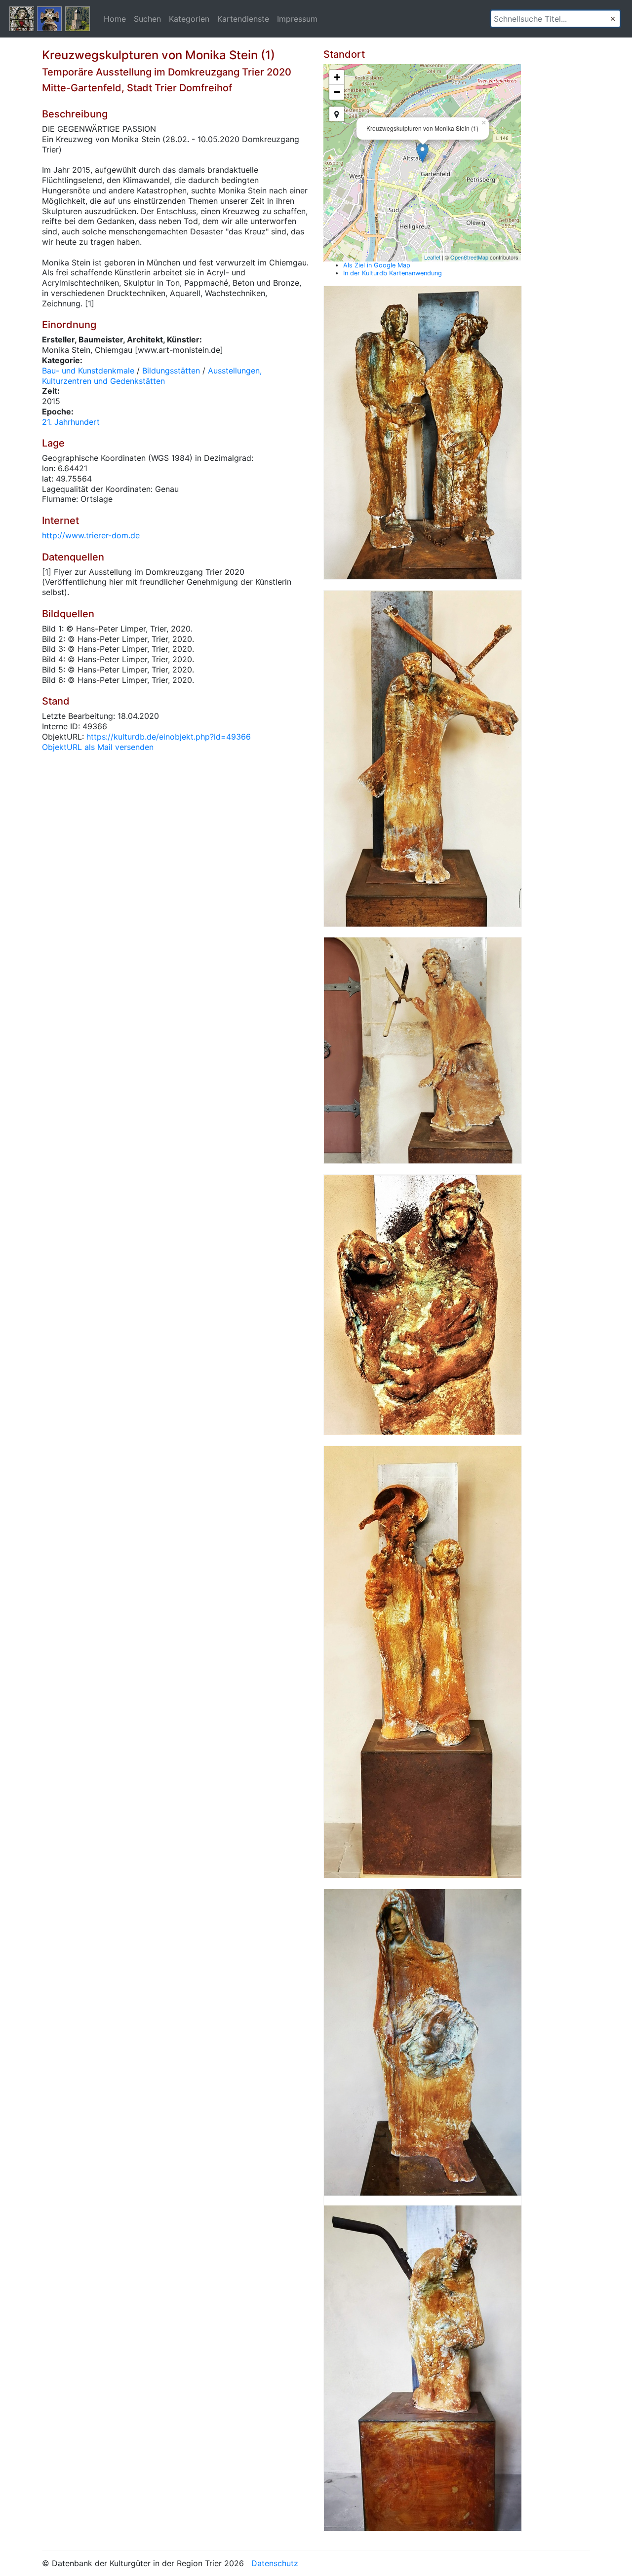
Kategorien (189, 19)
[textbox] (555, 19)
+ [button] (337, 77)
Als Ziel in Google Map (377, 265)
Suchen (147, 19)
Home (115, 19)
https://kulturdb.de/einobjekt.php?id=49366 (169, 737)
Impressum (297, 19)
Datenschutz (275, 2563)
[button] (613, 19)
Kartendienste (243, 19)
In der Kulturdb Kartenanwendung (393, 273)
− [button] (337, 92)
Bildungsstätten (171, 371)
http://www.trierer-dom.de (91, 535)
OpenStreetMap (469, 257)
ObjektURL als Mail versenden (98, 747)
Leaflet (432, 257)
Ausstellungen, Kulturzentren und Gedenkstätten (152, 376)
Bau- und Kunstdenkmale (88, 371)
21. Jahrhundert (71, 422)
